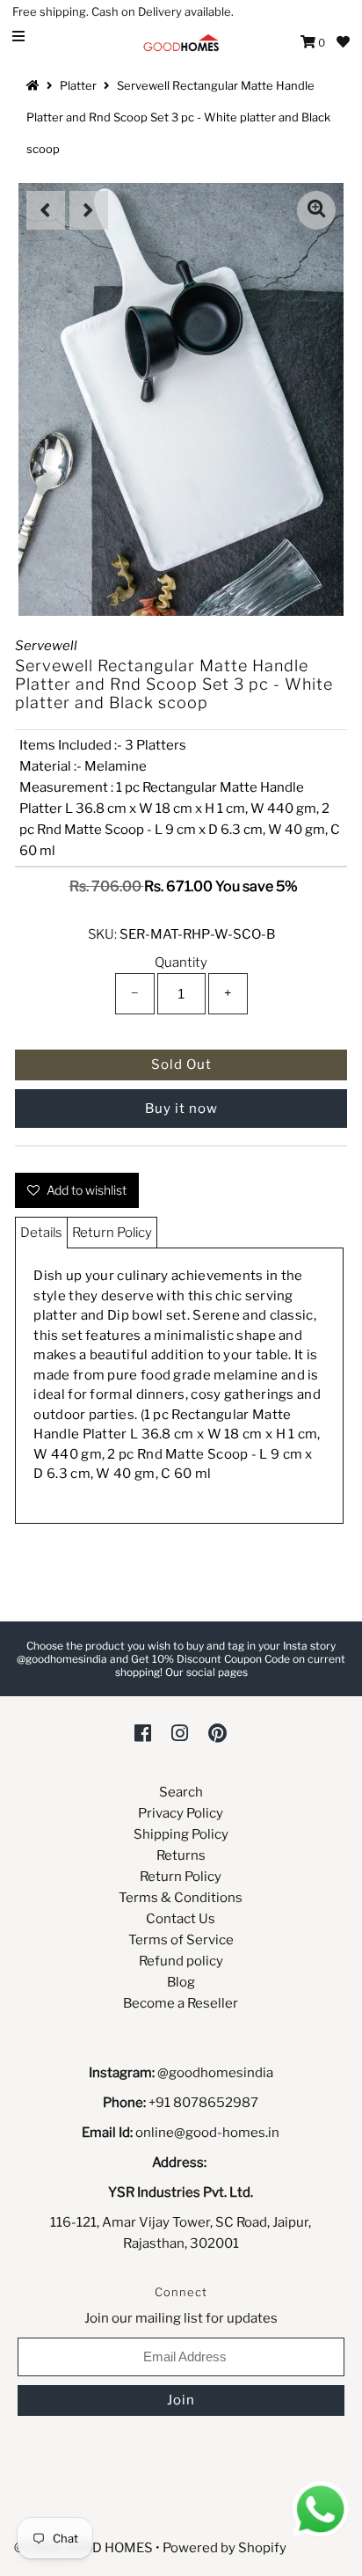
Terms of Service (181, 1940)
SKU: (102, 934)
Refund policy (181, 1961)
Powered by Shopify (224, 2548)
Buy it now (181, 1109)
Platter (78, 85)
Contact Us (181, 1919)
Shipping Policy (181, 1834)
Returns (181, 1855)
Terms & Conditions (181, 1898)
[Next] (89, 210)
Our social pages (206, 1672)
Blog (181, 1982)
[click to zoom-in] (316, 210)
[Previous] (46, 210)
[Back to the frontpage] (35, 85)
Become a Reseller (181, 2003)
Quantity (181, 962)
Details (41, 1233)
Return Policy (112, 1233)
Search (181, 1792)
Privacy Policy (181, 1813)
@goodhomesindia (215, 2073)
